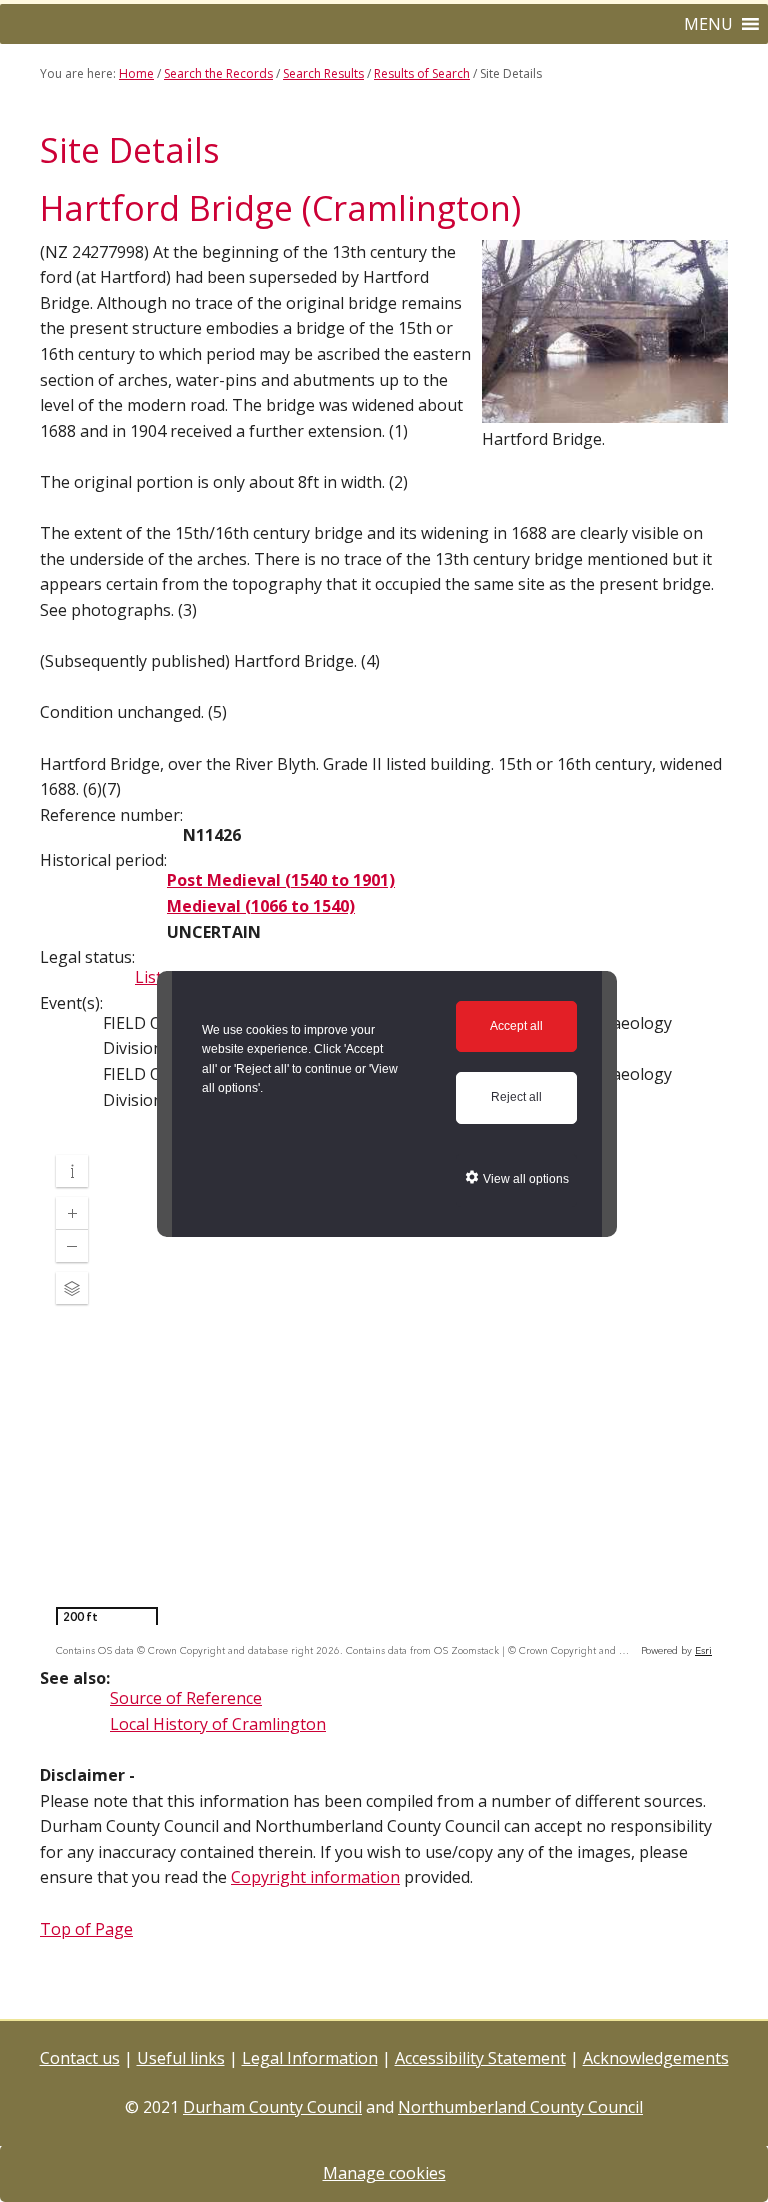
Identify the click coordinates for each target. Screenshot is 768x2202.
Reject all (516, 1097)
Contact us (80, 2058)
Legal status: (87, 957)
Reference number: (111, 815)
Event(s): (71, 1003)
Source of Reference (186, 1698)
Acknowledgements (656, 2058)
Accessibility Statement (480, 2058)
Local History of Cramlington (218, 1724)
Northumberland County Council (520, 2107)
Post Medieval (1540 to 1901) (281, 880)
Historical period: (103, 860)
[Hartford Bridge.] (605, 413)
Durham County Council (272, 2107)
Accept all (516, 1026)
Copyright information (315, 1877)
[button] (708, 24)
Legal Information (310, 2058)
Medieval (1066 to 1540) (261, 906)
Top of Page (86, 1929)
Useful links (181, 2058)
